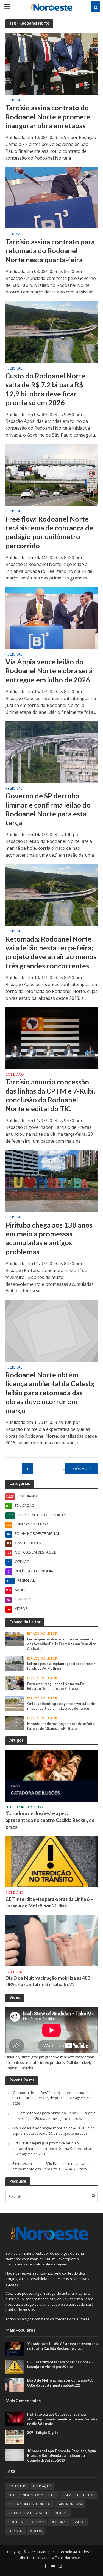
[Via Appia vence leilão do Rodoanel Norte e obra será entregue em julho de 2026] (51, 617)
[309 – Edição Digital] (15, 2437)
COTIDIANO (15, 1075)
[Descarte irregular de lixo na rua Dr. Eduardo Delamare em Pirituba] (15, 1683)
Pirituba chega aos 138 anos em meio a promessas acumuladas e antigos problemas (49, 1238)
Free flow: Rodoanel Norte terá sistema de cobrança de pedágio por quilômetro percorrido (49, 532)
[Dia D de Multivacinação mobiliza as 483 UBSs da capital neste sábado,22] (51, 1940)
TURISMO (16, 2531)
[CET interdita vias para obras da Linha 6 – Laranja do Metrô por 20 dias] (51, 1861)
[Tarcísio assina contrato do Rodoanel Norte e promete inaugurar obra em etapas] (51, 63)
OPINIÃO (61, 2513)
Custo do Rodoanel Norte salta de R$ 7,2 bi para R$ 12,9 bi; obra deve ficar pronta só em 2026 (45, 389)
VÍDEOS (36, 2531)
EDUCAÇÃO (42, 2486)
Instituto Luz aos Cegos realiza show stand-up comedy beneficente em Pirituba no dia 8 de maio (62, 2419)
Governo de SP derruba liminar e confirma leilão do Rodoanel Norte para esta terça (48, 809)
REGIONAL (14, 101)
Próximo (80, 1469)
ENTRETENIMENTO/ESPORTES (28, 1807)
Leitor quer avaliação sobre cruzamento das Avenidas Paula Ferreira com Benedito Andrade (62, 1644)
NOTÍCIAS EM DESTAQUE (28, 2513)
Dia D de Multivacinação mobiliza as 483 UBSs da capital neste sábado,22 (48, 1981)
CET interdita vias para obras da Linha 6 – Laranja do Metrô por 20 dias (49, 1902)
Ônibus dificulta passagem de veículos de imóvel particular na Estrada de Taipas (61, 1706)
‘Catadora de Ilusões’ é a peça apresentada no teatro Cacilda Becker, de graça (50, 1820)
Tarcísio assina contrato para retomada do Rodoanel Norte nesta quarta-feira (50, 251)
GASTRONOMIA (70, 2504)
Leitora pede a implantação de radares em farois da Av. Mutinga (62, 1666)
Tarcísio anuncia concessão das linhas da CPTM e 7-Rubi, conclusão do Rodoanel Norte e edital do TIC (50, 1095)
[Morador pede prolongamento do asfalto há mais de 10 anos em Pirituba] (15, 1723)
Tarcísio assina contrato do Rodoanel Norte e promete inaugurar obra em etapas (48, 117)
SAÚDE (79, 2522)
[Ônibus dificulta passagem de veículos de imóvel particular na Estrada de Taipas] (15, 1703)
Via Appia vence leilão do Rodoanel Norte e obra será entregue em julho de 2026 (49, 671)
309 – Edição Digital (43, 2433)
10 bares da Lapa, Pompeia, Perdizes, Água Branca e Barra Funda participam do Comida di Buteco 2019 (62, 2456)
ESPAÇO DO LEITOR (42, 1634)
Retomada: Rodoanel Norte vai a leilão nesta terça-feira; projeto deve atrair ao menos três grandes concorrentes (51, 952)
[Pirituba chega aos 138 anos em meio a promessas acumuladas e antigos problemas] (51, 1180)
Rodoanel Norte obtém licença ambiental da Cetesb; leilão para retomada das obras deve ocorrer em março (50, 1392)
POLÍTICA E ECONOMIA (26, 2522)
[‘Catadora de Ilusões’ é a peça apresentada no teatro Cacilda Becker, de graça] (51, 1776)
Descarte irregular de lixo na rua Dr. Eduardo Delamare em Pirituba (56, 1686)
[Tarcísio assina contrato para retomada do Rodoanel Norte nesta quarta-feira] (51, 197)
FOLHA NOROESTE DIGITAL (30, 2504)
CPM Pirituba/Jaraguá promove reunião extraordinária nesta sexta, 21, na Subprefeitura (53, 2146)
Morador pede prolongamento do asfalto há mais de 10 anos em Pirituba (61, 1726)
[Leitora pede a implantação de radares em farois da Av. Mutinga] (15, 1663)
